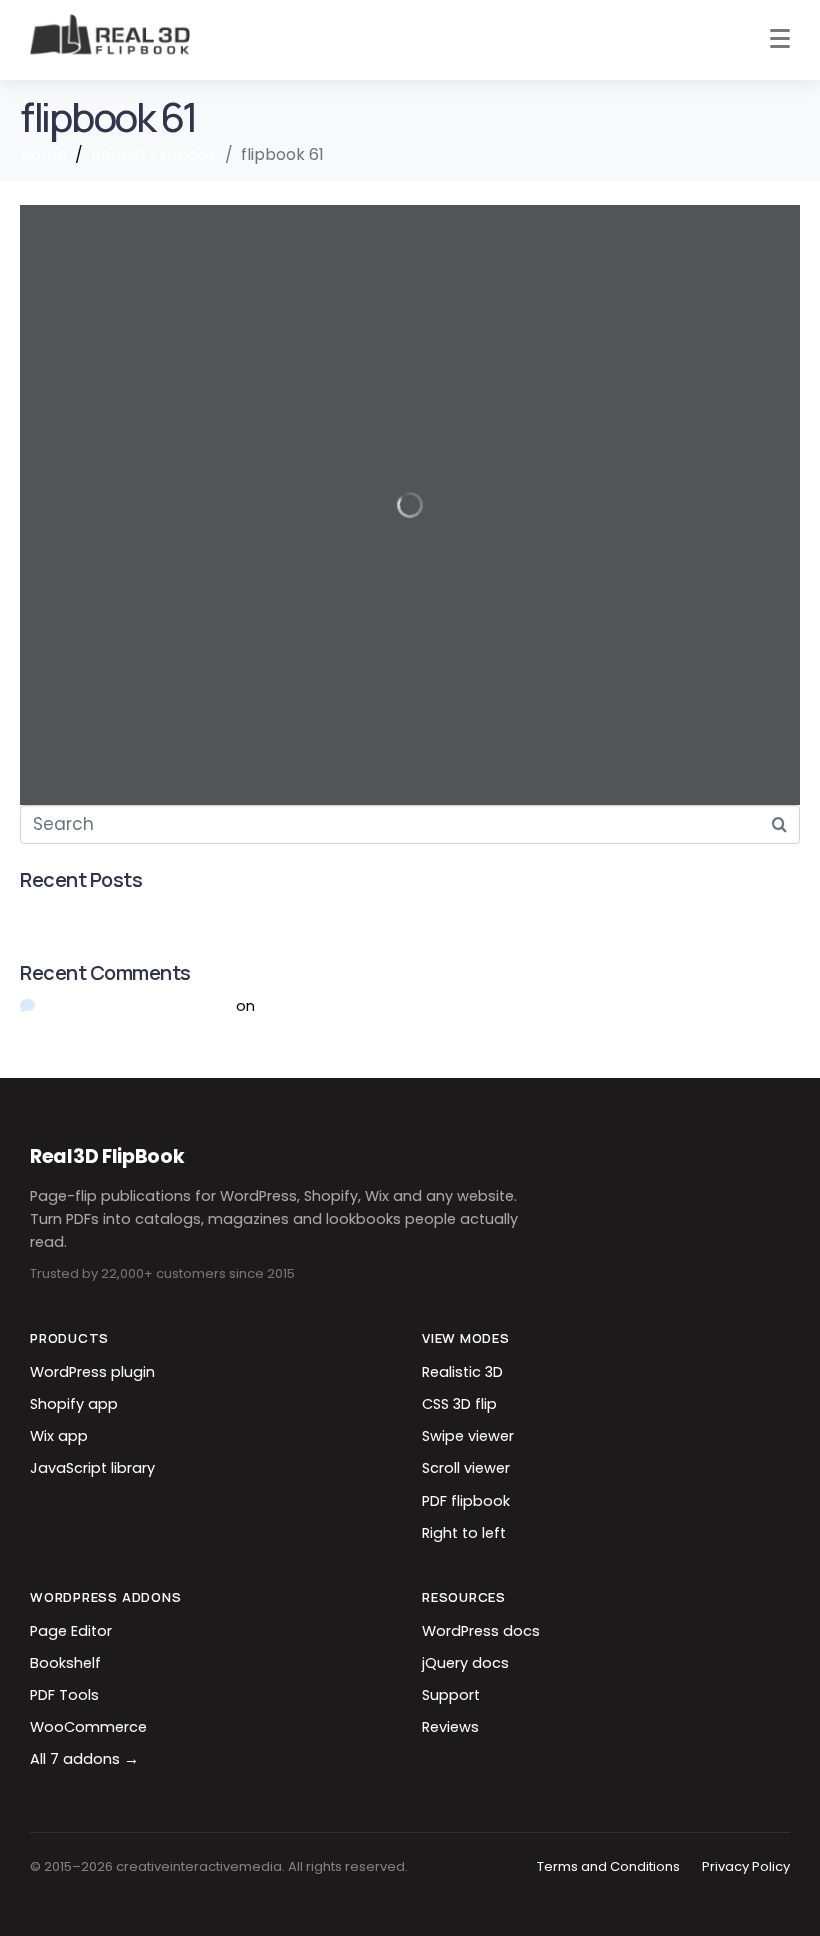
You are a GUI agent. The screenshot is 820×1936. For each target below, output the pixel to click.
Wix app (59, 1436)
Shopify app (74, 1404)
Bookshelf (65, 1663)
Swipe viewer (468, 1436)
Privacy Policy (746, 1866)
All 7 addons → (84, 1759)
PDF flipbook (466, 1501)
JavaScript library (92, 1468)
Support (451, 1695)
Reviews (450, 1727)
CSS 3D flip (459, 1404)
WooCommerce (88, 1727)
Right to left (464, 1533)
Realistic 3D (462, 1372)
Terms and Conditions (608, 1866)
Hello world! (62, 912)
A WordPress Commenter (136, 1005)
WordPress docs (481, 1631)
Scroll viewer (466, 1468)
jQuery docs (465, 1663)
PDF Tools (64, 1695)
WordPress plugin (92, 1372)
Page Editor (71, 1631)
